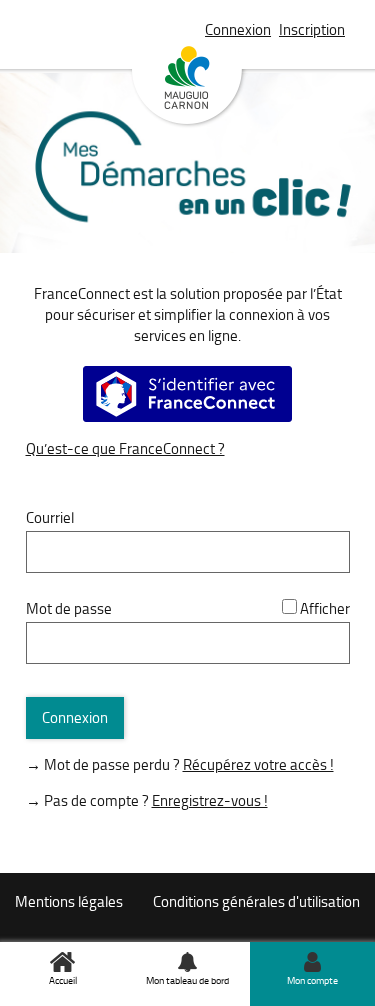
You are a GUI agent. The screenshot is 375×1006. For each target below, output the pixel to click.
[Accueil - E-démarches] (188, 193)
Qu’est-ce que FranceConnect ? (125, 448)
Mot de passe (69, 608)
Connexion (238, 29)
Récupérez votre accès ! (258, 764)
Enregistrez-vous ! (210, 800)
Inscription (312, 29)
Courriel (50, 517)
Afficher (325, 608)
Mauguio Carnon (187, 86)
